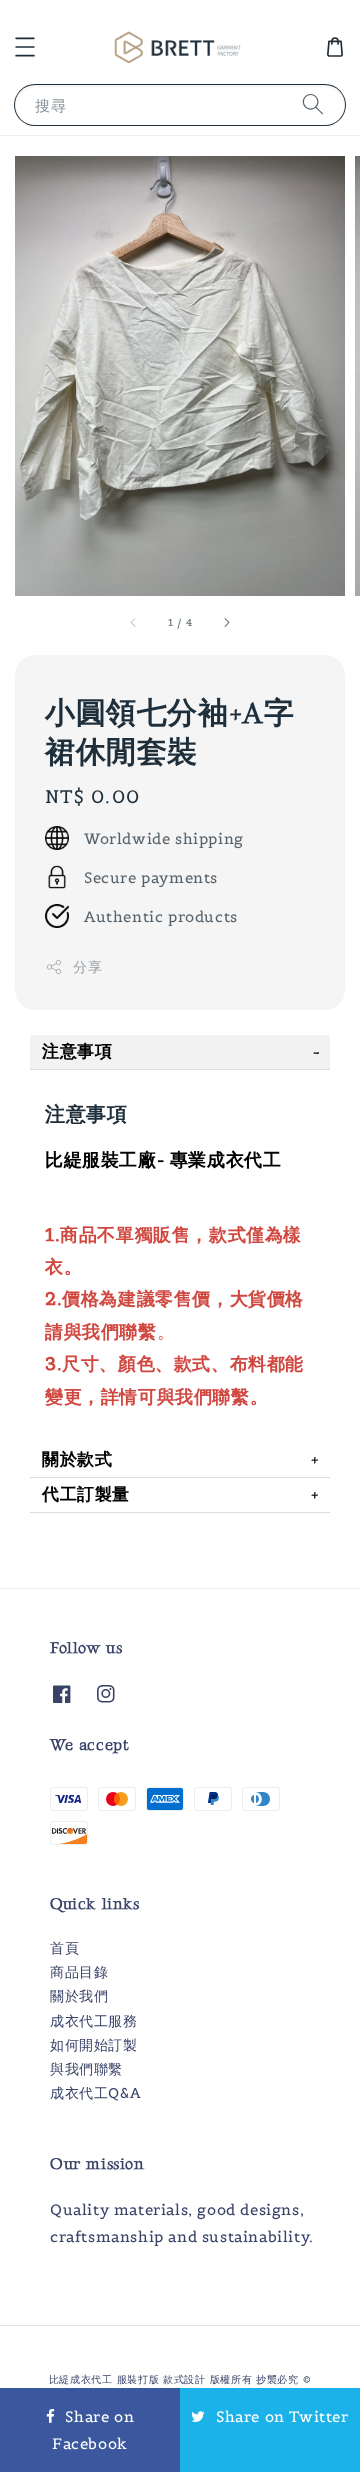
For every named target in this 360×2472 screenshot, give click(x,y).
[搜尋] (313, 104)
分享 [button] (87, 967)
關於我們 (79, 1996)
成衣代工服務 (94, 2021)
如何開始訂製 (94, 2045)
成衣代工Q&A (95, 2093)
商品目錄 (79, 1972)
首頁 (64, 1948)
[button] (25, 47)
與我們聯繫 (86, 2069)
